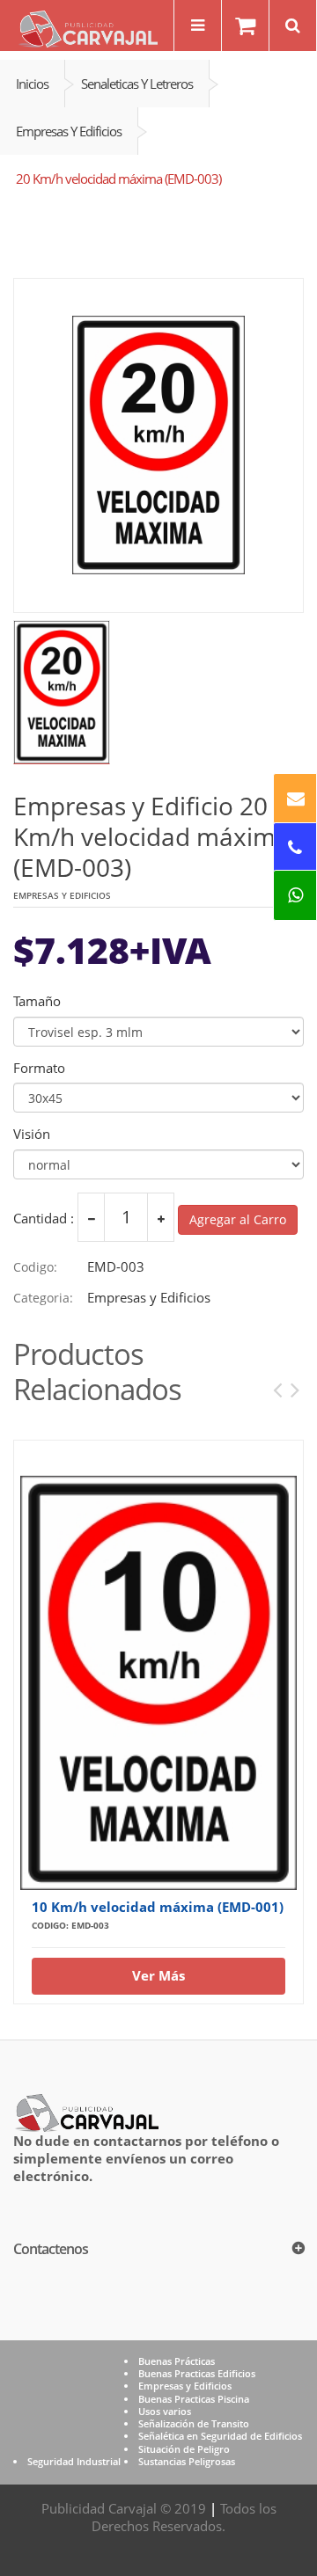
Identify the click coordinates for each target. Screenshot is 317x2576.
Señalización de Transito (194, 2423)
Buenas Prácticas (177, 2361)
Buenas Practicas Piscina (194, 2399)
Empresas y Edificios (69, 131)
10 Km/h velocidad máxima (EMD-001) (158, 1907)
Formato (39, 1068)
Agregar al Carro (238, 1219)
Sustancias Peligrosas (187, 2461)
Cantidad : (44, 1219)
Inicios (32, 84)
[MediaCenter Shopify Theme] (86, 2111)
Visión (32, 1134)
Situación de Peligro (184, 2449)
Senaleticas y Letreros (137, 84)
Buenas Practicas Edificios (197, 2373)
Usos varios (165, 2411)
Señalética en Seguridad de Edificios (220, 2436)
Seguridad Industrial (74, 2461)
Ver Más (158, 1975)
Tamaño (37, 1001)
